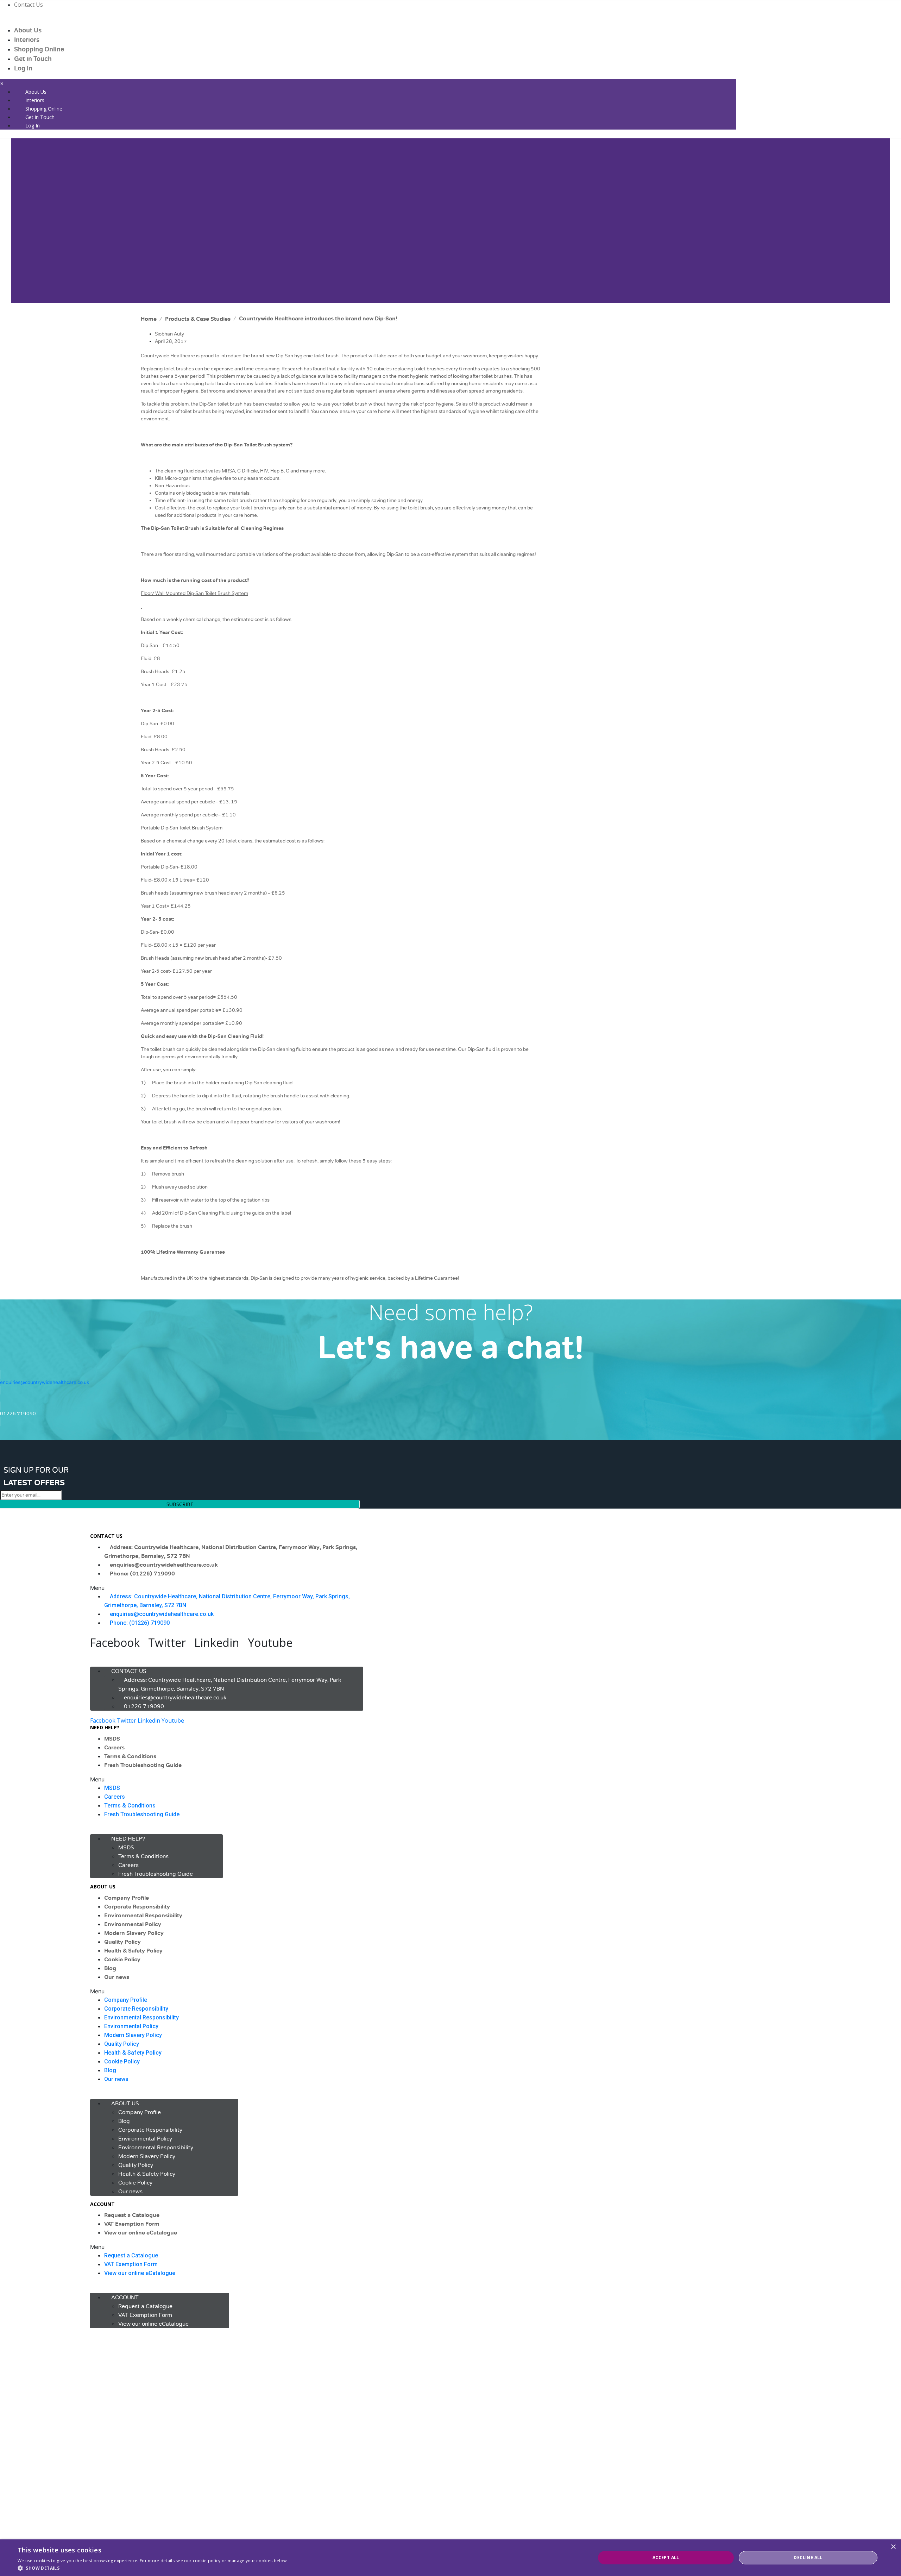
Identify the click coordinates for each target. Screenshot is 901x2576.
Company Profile (127, 1898)
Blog (110, 1968)
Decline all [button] (808, 2558)
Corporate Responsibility (137, 1907)
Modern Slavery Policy (134, 1933)
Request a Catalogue (132, 2215)
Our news (117, 1977)
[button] (227, 1588)
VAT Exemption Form (132, 2224)
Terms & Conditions (130, 1756)
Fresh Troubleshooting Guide (143, 1765)
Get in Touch (33, 59)
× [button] (893, 2547)
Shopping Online (39, 49)
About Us (28, 30)
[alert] (450, 2558)
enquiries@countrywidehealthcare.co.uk (164, 1565)
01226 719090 (144, 1706)
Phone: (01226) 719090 (142, 1574)
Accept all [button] (666, 2558)
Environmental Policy (133, 1924)
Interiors (27, 40)
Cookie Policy (122, 1960)
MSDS (112, 1739)
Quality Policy (122, 1942)
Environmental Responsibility (143, 1916)
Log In (23, 68)
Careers (114, 1748)
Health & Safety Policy (133, 1951)
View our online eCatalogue (141, 2233)
